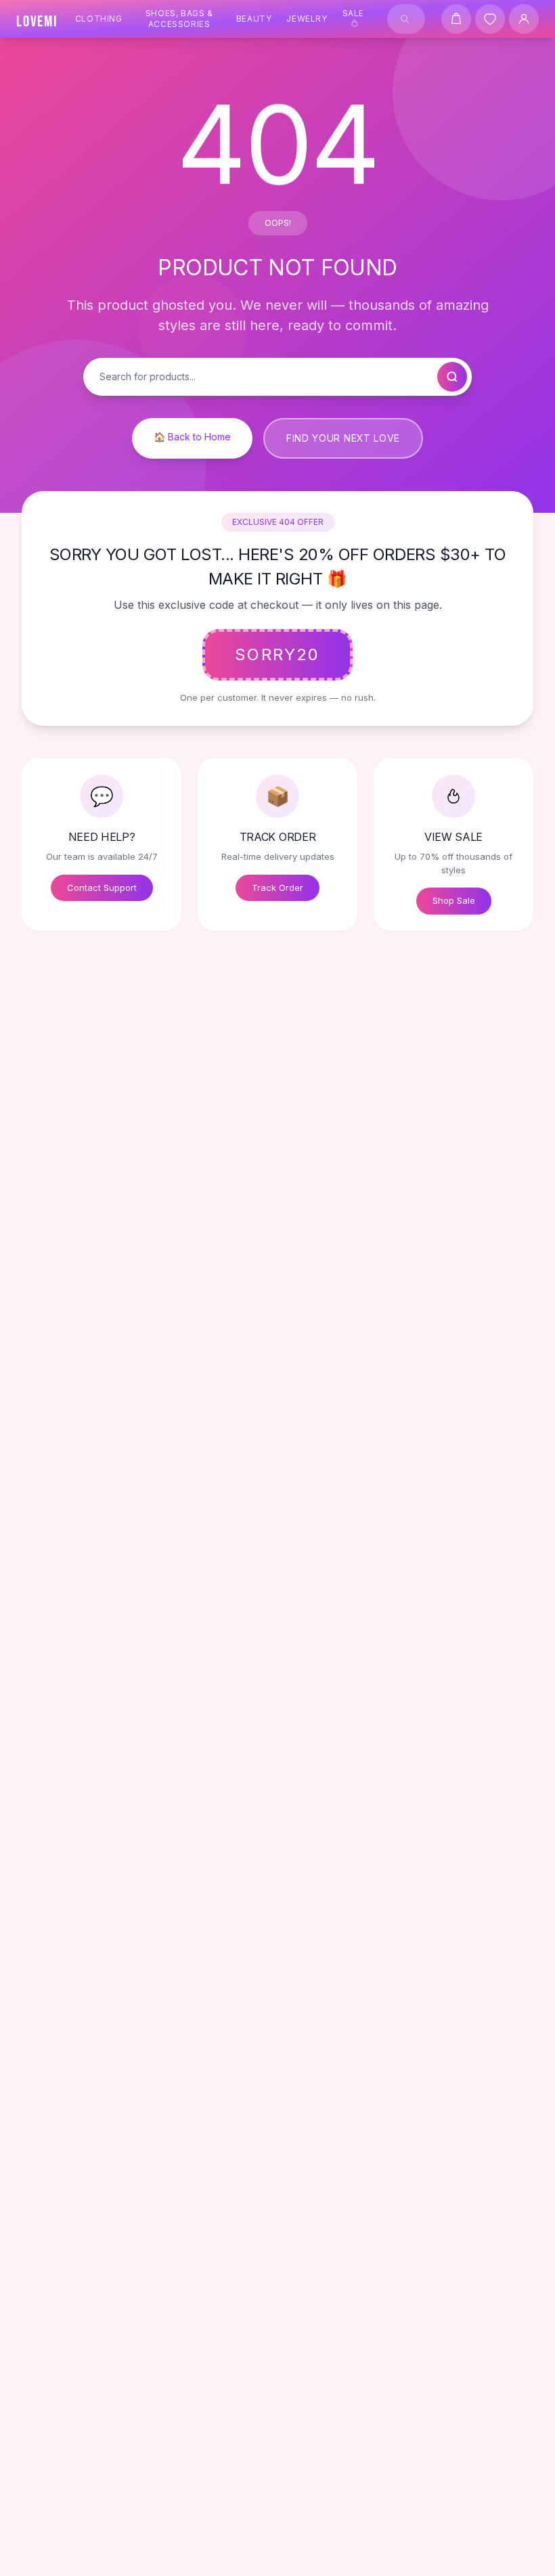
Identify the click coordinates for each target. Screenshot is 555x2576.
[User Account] (524, 19)
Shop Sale (454, 900)
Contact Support (102, 888)
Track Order (277, 888)
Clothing (99, 19)
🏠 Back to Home (192, 437)
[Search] (405, 19)
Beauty (254, 19)
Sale (353, 13)
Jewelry (307, 19)
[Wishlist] (490, 19)
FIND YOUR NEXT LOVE (343, 438)
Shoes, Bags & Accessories (179, 19)
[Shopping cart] (456, 19)
